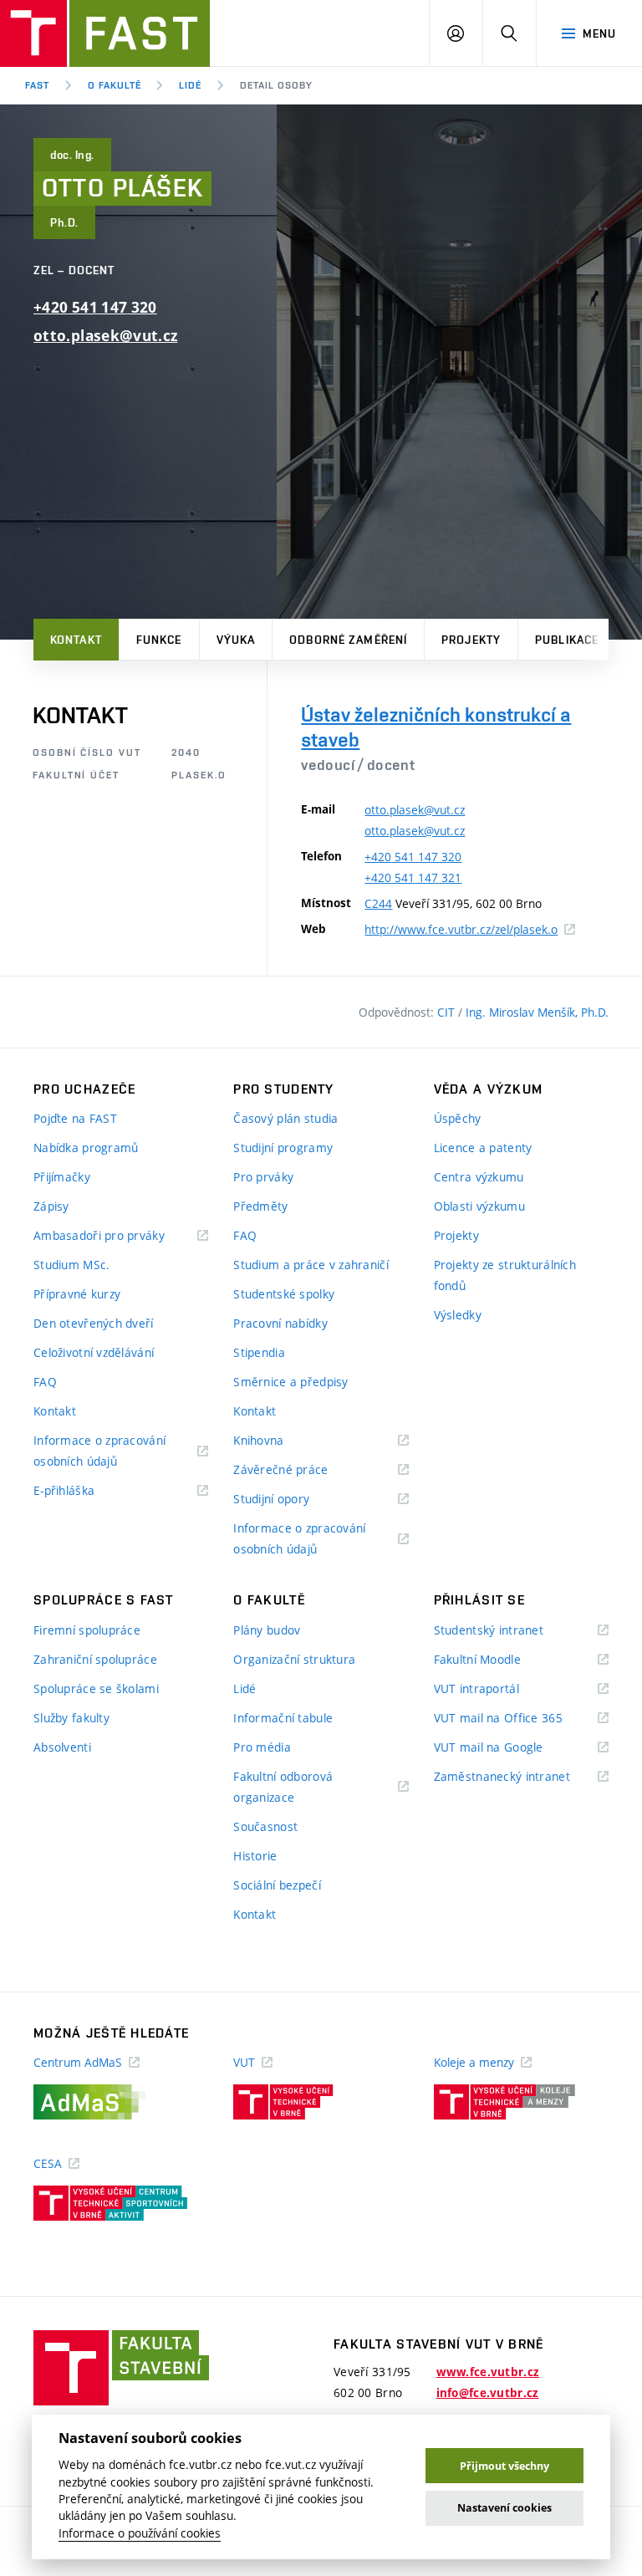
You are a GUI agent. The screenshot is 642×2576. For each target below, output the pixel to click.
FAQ (45, 1382)
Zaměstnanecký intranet (521, 1777)
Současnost (265, 1826)
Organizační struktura (294, 1659)
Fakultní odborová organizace (285, 1788)
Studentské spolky (284, 1294)
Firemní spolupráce (87, 1630)
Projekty (471, 640)
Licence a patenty (483, 1148)
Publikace (567, 640)
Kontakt (76, 640)
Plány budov (267, 1630)
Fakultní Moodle (498, 1660)
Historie (255, 1856)
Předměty (260, 1206)
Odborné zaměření (348, 640)
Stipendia (259, 1352)
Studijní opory (292, 1500)
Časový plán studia (285, 1118)
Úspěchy (458, 1118)
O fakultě (115, 85)
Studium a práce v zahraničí (311, 1265)
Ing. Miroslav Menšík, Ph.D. (537, 1012)
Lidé (190, 85)
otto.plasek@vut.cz (105, 336)
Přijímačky (62, 1177)
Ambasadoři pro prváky (120, 1236)
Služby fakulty (71, 1718)
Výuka (236, 640)
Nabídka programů (86, 1148)
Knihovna (280, 1441)
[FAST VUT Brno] (105, 33)
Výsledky (458, 1315)
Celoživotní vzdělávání (94, 1352)
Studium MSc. (71, 1265)
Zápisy (51, 1206)
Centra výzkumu (479, 1177)
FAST (37, 85)
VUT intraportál (497, 1689)
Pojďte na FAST (75, 1118)
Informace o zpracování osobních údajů (99, 1452)
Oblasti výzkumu (479, 1206)
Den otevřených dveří (94, 1323)
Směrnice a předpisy (290, 1382)
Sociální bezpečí (277, 1885)
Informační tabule (283, 1718)
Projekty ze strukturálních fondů (505, 1275)
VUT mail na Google (510, 1748)
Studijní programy (283, 1148)
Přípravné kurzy (77, 1294)
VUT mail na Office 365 (519, 1719)
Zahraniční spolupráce (95, 1659)
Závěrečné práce (301, 1470)
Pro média (262, 1747)
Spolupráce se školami (96, 1688)
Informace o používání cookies (140, 2533)
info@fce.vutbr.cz (488, 2393)
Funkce (159, 640)
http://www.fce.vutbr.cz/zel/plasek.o (470, 929)
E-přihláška (85, 1491)
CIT (448, 1012)
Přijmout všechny (504, 2466)
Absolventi (62, 1747)
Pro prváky (263, 1177)
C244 (378, 903)
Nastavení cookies (504, 2508)
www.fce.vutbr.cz (488, 2372)
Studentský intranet (510, 1631)
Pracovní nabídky (280, 1323)
